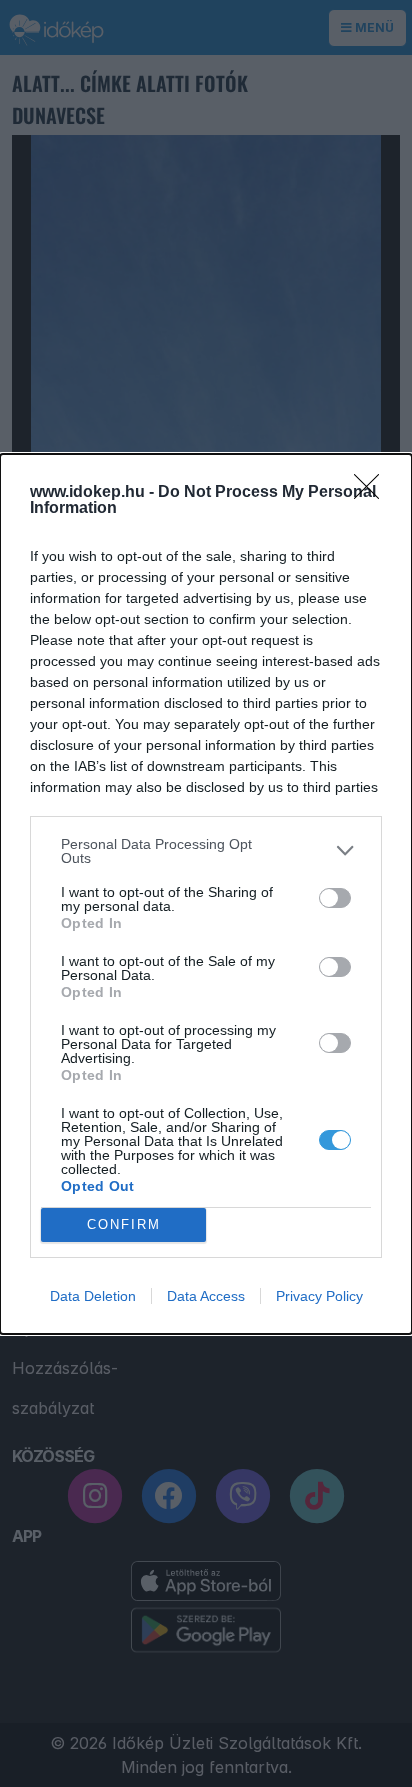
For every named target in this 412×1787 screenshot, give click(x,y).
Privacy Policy (319, 1296)
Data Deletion (93, 1296)
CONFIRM (124, 1224)
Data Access (206, 1296)
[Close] (373, 493)
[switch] (335, 898)
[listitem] (206, 851)
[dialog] (206, 894)
